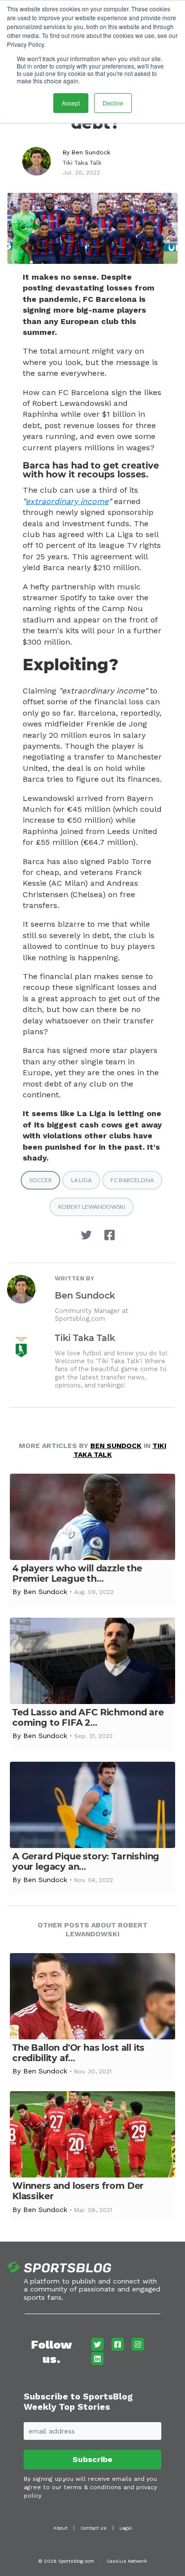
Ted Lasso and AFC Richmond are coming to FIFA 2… (88, 1718)
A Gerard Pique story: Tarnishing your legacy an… (86, 1862)
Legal (126, 2528)
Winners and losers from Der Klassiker (78, 2191)
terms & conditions (92, 2487)
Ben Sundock (91, 152)
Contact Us (93, 2528)
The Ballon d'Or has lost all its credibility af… (78, 2053)
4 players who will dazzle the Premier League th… (77, 1574)
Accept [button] (71, 103)
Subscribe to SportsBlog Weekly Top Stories (78, 2402)
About (60, 2528)
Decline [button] (113, 103)
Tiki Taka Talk (82, 163)
